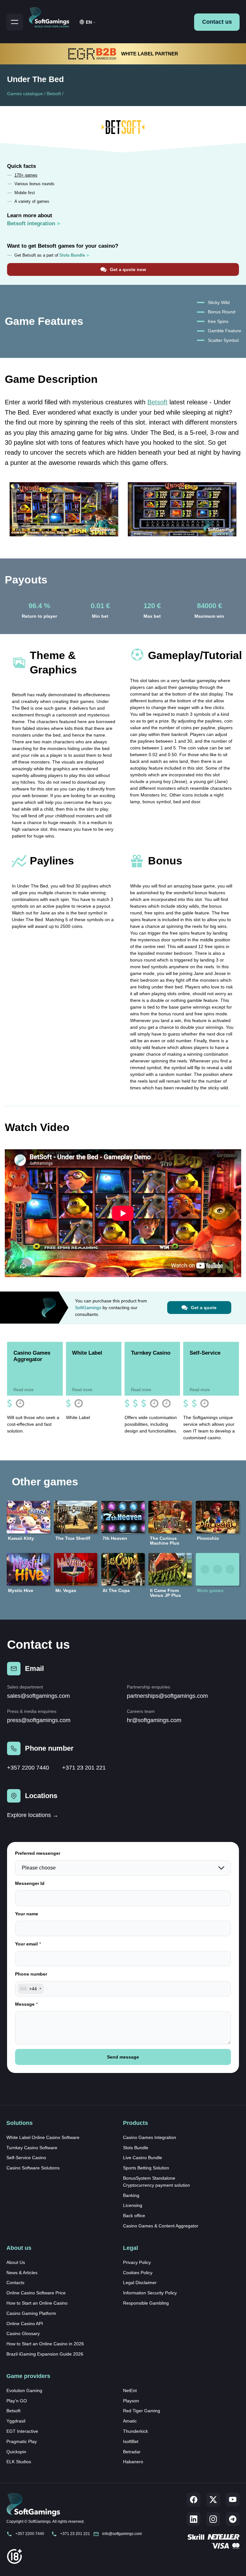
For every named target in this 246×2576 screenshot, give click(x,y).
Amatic (130, 2421)
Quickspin (16, 2452)
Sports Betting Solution (146, 2168)
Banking (131, 2195)
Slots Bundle (136, 2148)
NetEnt (130, 2390)
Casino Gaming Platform (31, 2313)
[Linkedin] (194, 2519)
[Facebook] (194, 2500)
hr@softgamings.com (154, 1720)
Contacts (15, 2283)
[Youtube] (233, 2500)
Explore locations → (33, 1815)
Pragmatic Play (22, 2441)
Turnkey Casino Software (32, 2148)
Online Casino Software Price (36, 2293)
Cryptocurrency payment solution (156, 2185)
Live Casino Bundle (143, 2158)
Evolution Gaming (24, 2390)
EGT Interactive (22, 2431)
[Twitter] (213, 2500)
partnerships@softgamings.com (167, 1696)
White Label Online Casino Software (43, 2137)
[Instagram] (213, 2519)
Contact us (217, 22)
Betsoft (54, 94)
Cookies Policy (138, 2273)
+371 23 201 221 (84, 1768)
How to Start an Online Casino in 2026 (45, 2344)
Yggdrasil (16, 2421)
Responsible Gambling (146, 2303)
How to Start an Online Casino (37, 2303)
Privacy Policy (137, 2262)
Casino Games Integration (150, 2137)
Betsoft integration (31, 223)
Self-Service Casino (26, 2158)
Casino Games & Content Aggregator (161, 2226)
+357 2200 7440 (28, 1768)
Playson (131, 2401)
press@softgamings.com (39, 1720)
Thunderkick (135, 2431)
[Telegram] (233, 2519)
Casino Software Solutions (33, 2168)
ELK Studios (19, 2462)
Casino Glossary (23, 2333)
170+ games (26, 175)
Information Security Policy (150, 2293)
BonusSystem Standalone (149, 2178)
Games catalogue (25, 94)
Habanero (133, 2462)
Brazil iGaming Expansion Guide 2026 (45, 2354)
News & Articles (22, 2273)
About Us (16, 2262)
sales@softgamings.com (38, 1696)
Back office (134, 2216)
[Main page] (52, 16)
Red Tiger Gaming (142, 2411)
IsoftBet (131, 2441)
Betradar (132, 2452)
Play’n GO (17, 2401)
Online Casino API (25, 2324)
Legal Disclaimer (140, 2283)
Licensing (133, 2205)
